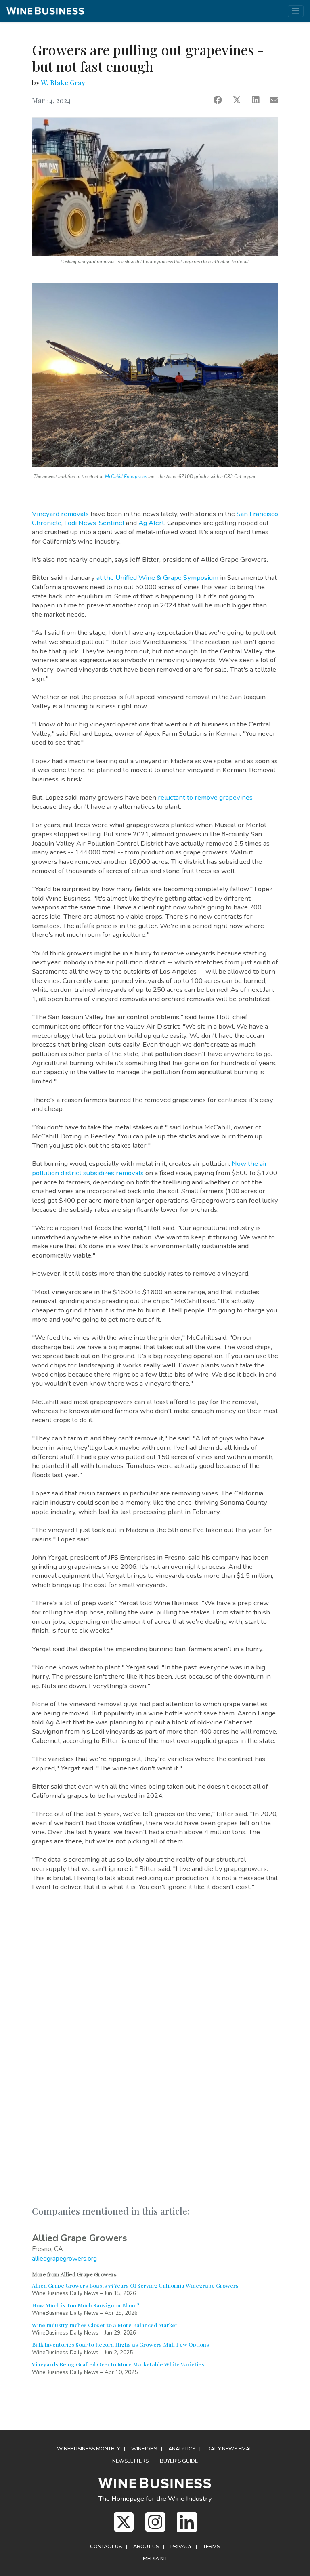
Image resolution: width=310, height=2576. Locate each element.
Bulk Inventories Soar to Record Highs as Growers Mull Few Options (120, 2344)
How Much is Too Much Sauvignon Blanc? (86, 2305)
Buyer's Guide (179, 2461)
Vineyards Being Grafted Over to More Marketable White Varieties (118, 2364)
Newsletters (130, 2461)
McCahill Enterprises (126, 477)
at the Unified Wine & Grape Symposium (157, 578)
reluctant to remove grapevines (205, 797)
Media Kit (155, 2559)
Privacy (181, 2547)
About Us (146, 2547)
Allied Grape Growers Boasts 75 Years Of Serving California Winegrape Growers (135, 2285)
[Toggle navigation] (296, 11)
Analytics (182, 2449)
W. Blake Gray (63, 82)
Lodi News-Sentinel (94, 523)
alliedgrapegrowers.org (64, 2259)
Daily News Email (230, 2449)
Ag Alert (151, 523)
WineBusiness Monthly (88, 2449)
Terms (212, 2547)
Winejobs (144, 2449)
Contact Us (106, 2547)
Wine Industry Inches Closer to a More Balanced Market (105, 2325)
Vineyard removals (60, 514)
